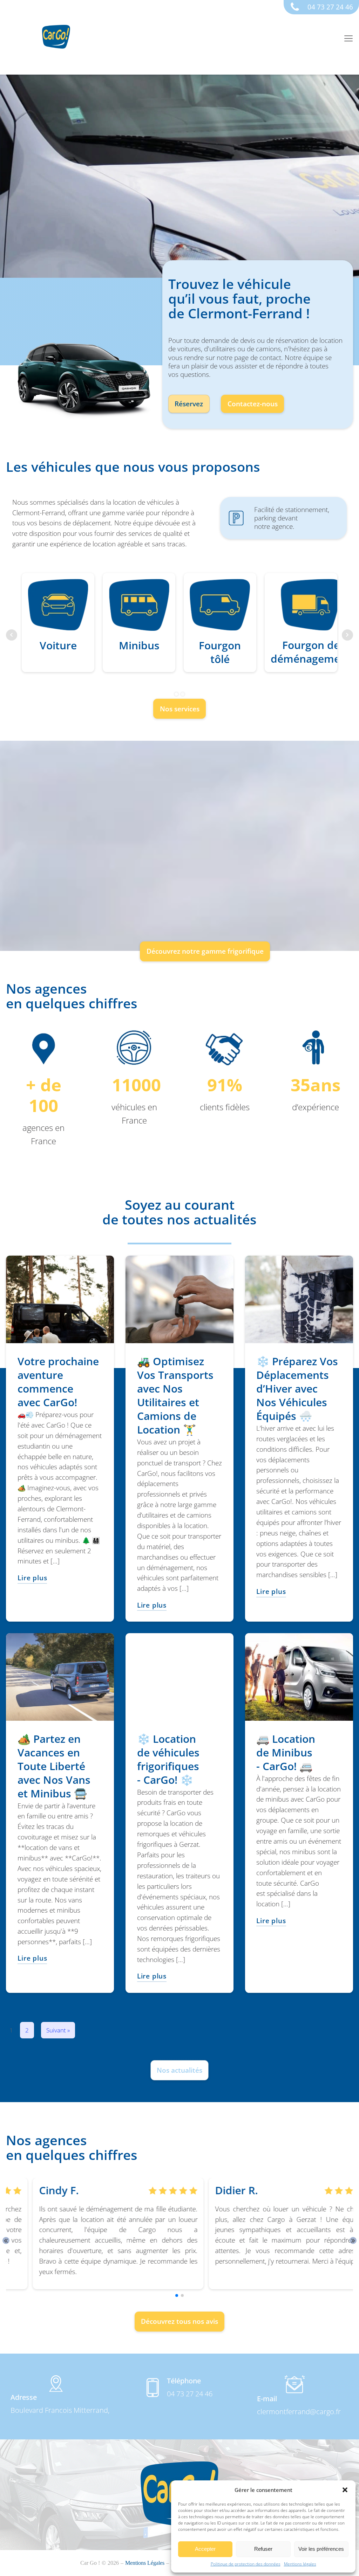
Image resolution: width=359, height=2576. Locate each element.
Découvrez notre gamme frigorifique (205, 951)
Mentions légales (300, 2564)
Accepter (205, 2549)
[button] (345, 2490)
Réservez (189, 404)
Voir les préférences (321, 2549)
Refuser (263, 2549)
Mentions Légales (145, 2563)
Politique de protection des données (246, 2564)
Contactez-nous (253, 404)
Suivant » (58, 2030)
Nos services (180, 709)
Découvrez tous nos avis (179, 2321)
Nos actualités (179, 2070)
